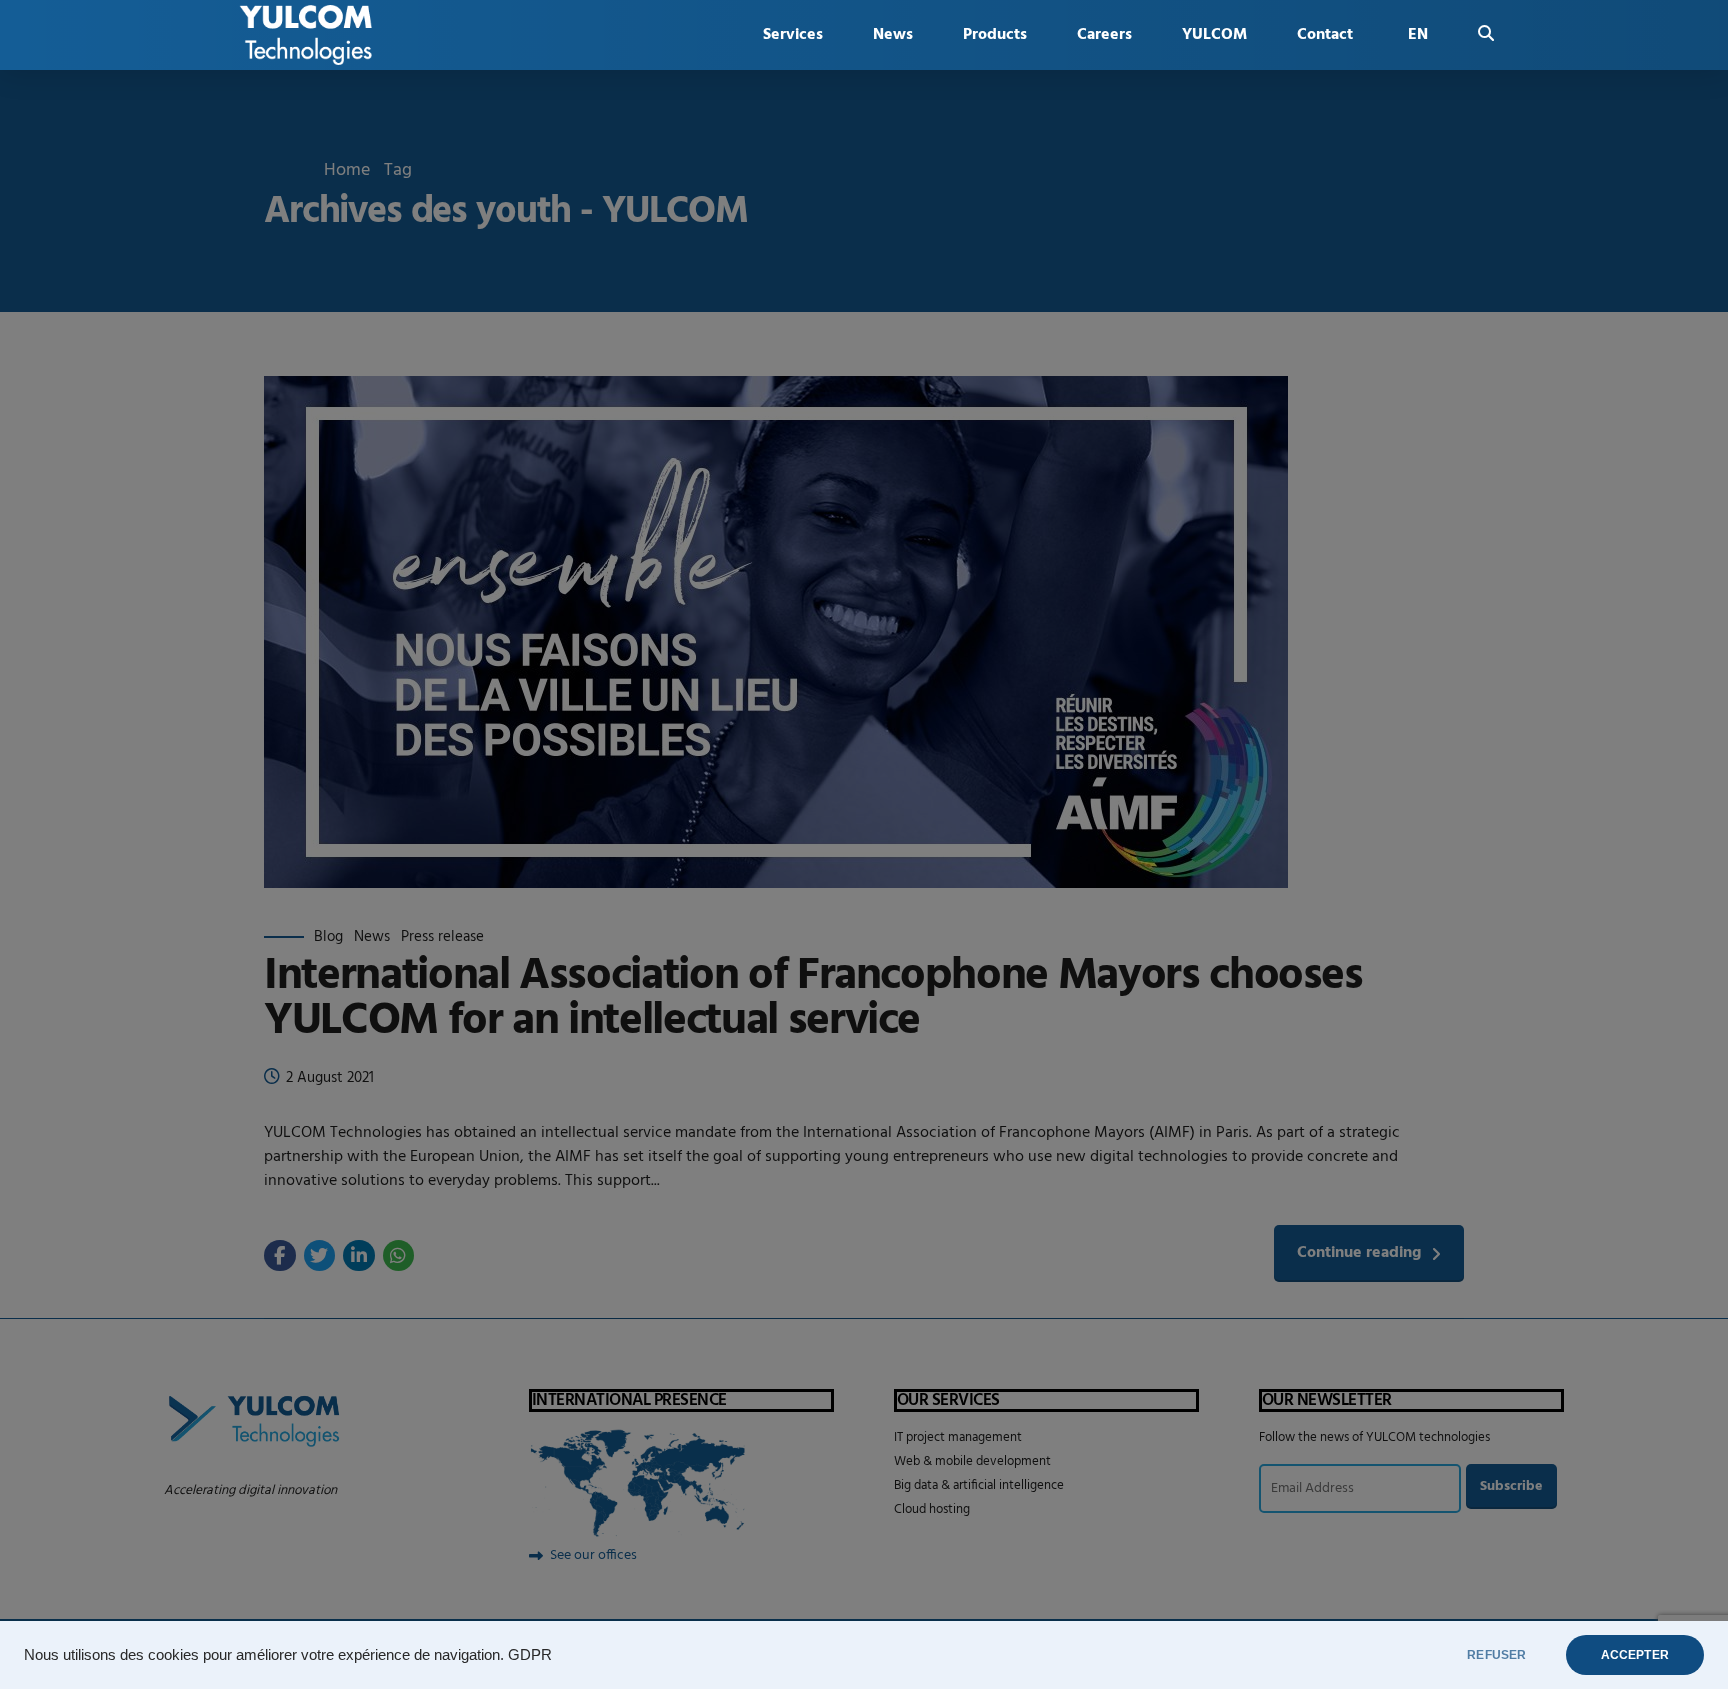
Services (793, 35)
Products (995, 35)
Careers (1104, 35)
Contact (1325, 35)
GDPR (530, 1655)
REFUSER (1496, 1655)
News (893, 35)
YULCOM (1214, 35)
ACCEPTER (1635, 1655)
